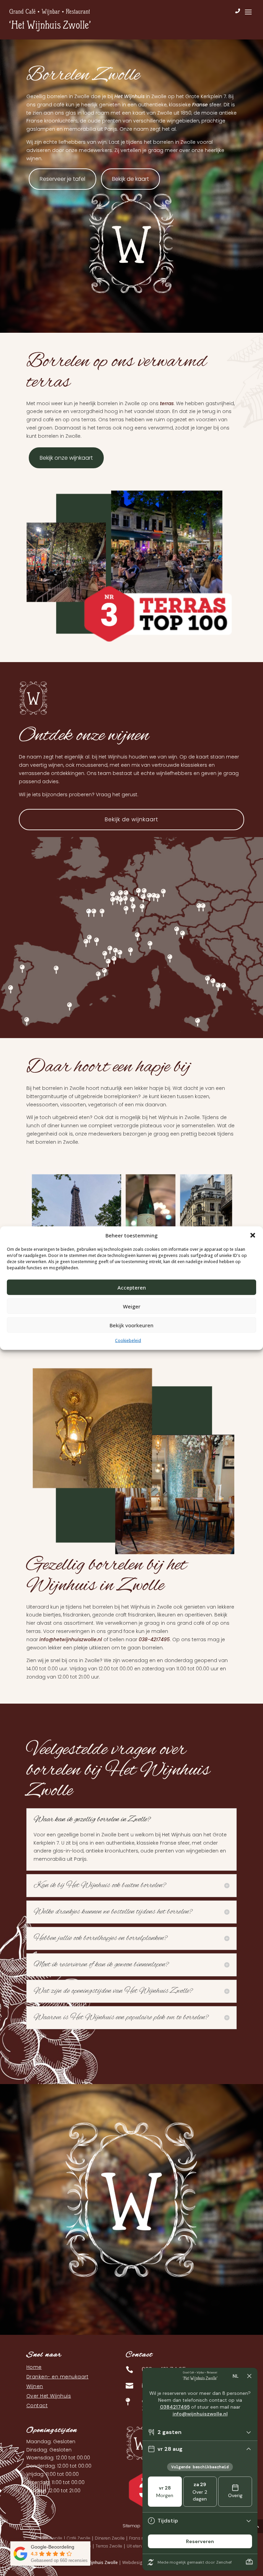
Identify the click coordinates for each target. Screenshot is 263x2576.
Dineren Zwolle (110, 2538)
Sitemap (131, 2526)
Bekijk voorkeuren (131, 1325)
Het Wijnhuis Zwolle (99, 2562)
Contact (37, 2406)
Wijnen (35, 2386)
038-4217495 (154, 1639)
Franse (200, 105)
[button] (253, 1235)
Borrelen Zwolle (47, 2538)
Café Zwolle (79, 2538)
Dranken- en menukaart (58, 2377)
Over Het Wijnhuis (49, 2396)
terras (167, 403)
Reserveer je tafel (62, 179)
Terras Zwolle (109, 2546)
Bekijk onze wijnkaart (66, 458)
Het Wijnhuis (129, 96)
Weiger (132, 1306)
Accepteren (132, 1287)
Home (34, 2367)
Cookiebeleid (128, 1340)
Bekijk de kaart (130, 179)
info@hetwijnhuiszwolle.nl (71, 1639)
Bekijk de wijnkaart (131, 819)
